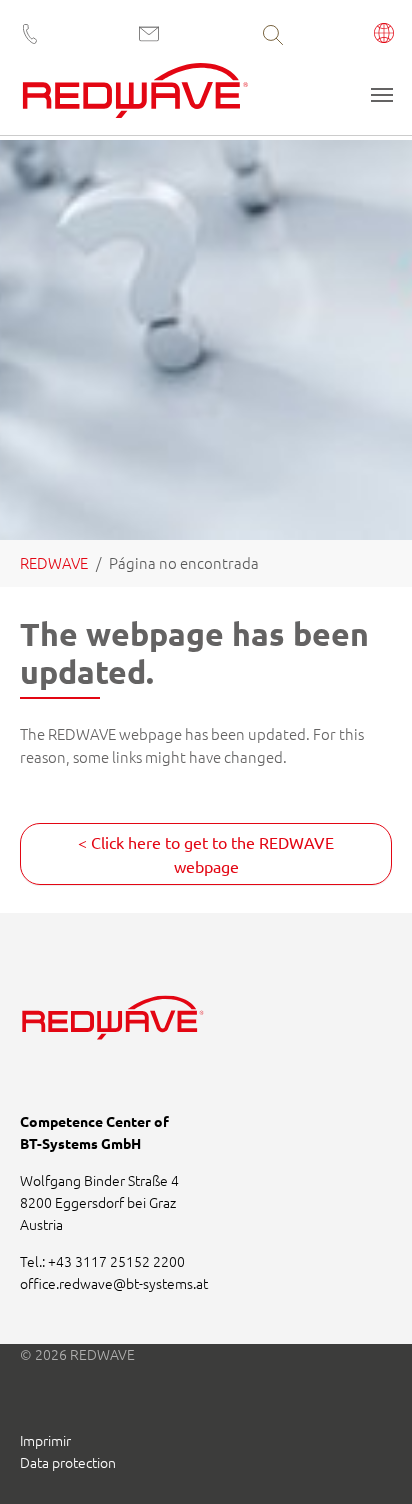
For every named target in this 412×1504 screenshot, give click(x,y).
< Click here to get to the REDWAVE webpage (206, 854)
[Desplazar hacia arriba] (369, 1461)
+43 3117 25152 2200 (116, 1261)
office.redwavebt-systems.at (114, 1283)
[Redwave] (135, 97)
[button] (384, 35)
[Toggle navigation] (382, 95)
